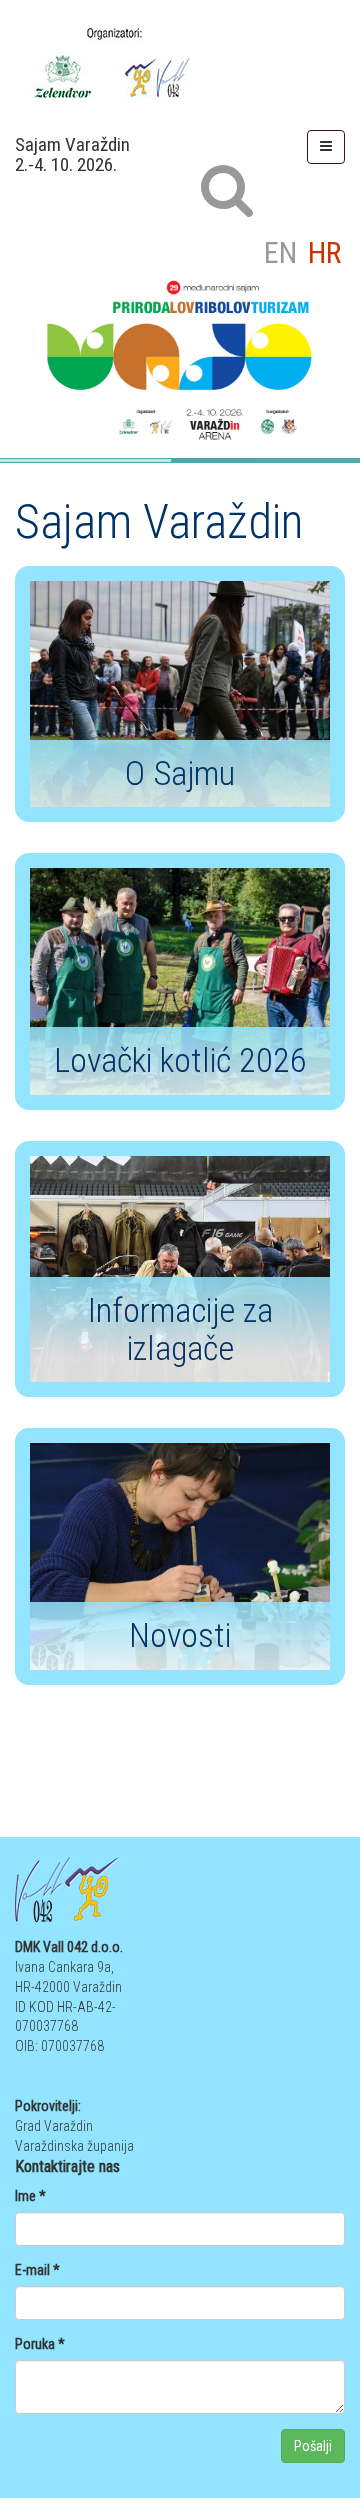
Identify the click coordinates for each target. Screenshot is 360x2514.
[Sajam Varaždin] (180, 61)
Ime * (30, 2196)
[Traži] (226, 189)
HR (324, 252)
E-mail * (37, 2270)
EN (284, 252)
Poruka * (40, 2344)
